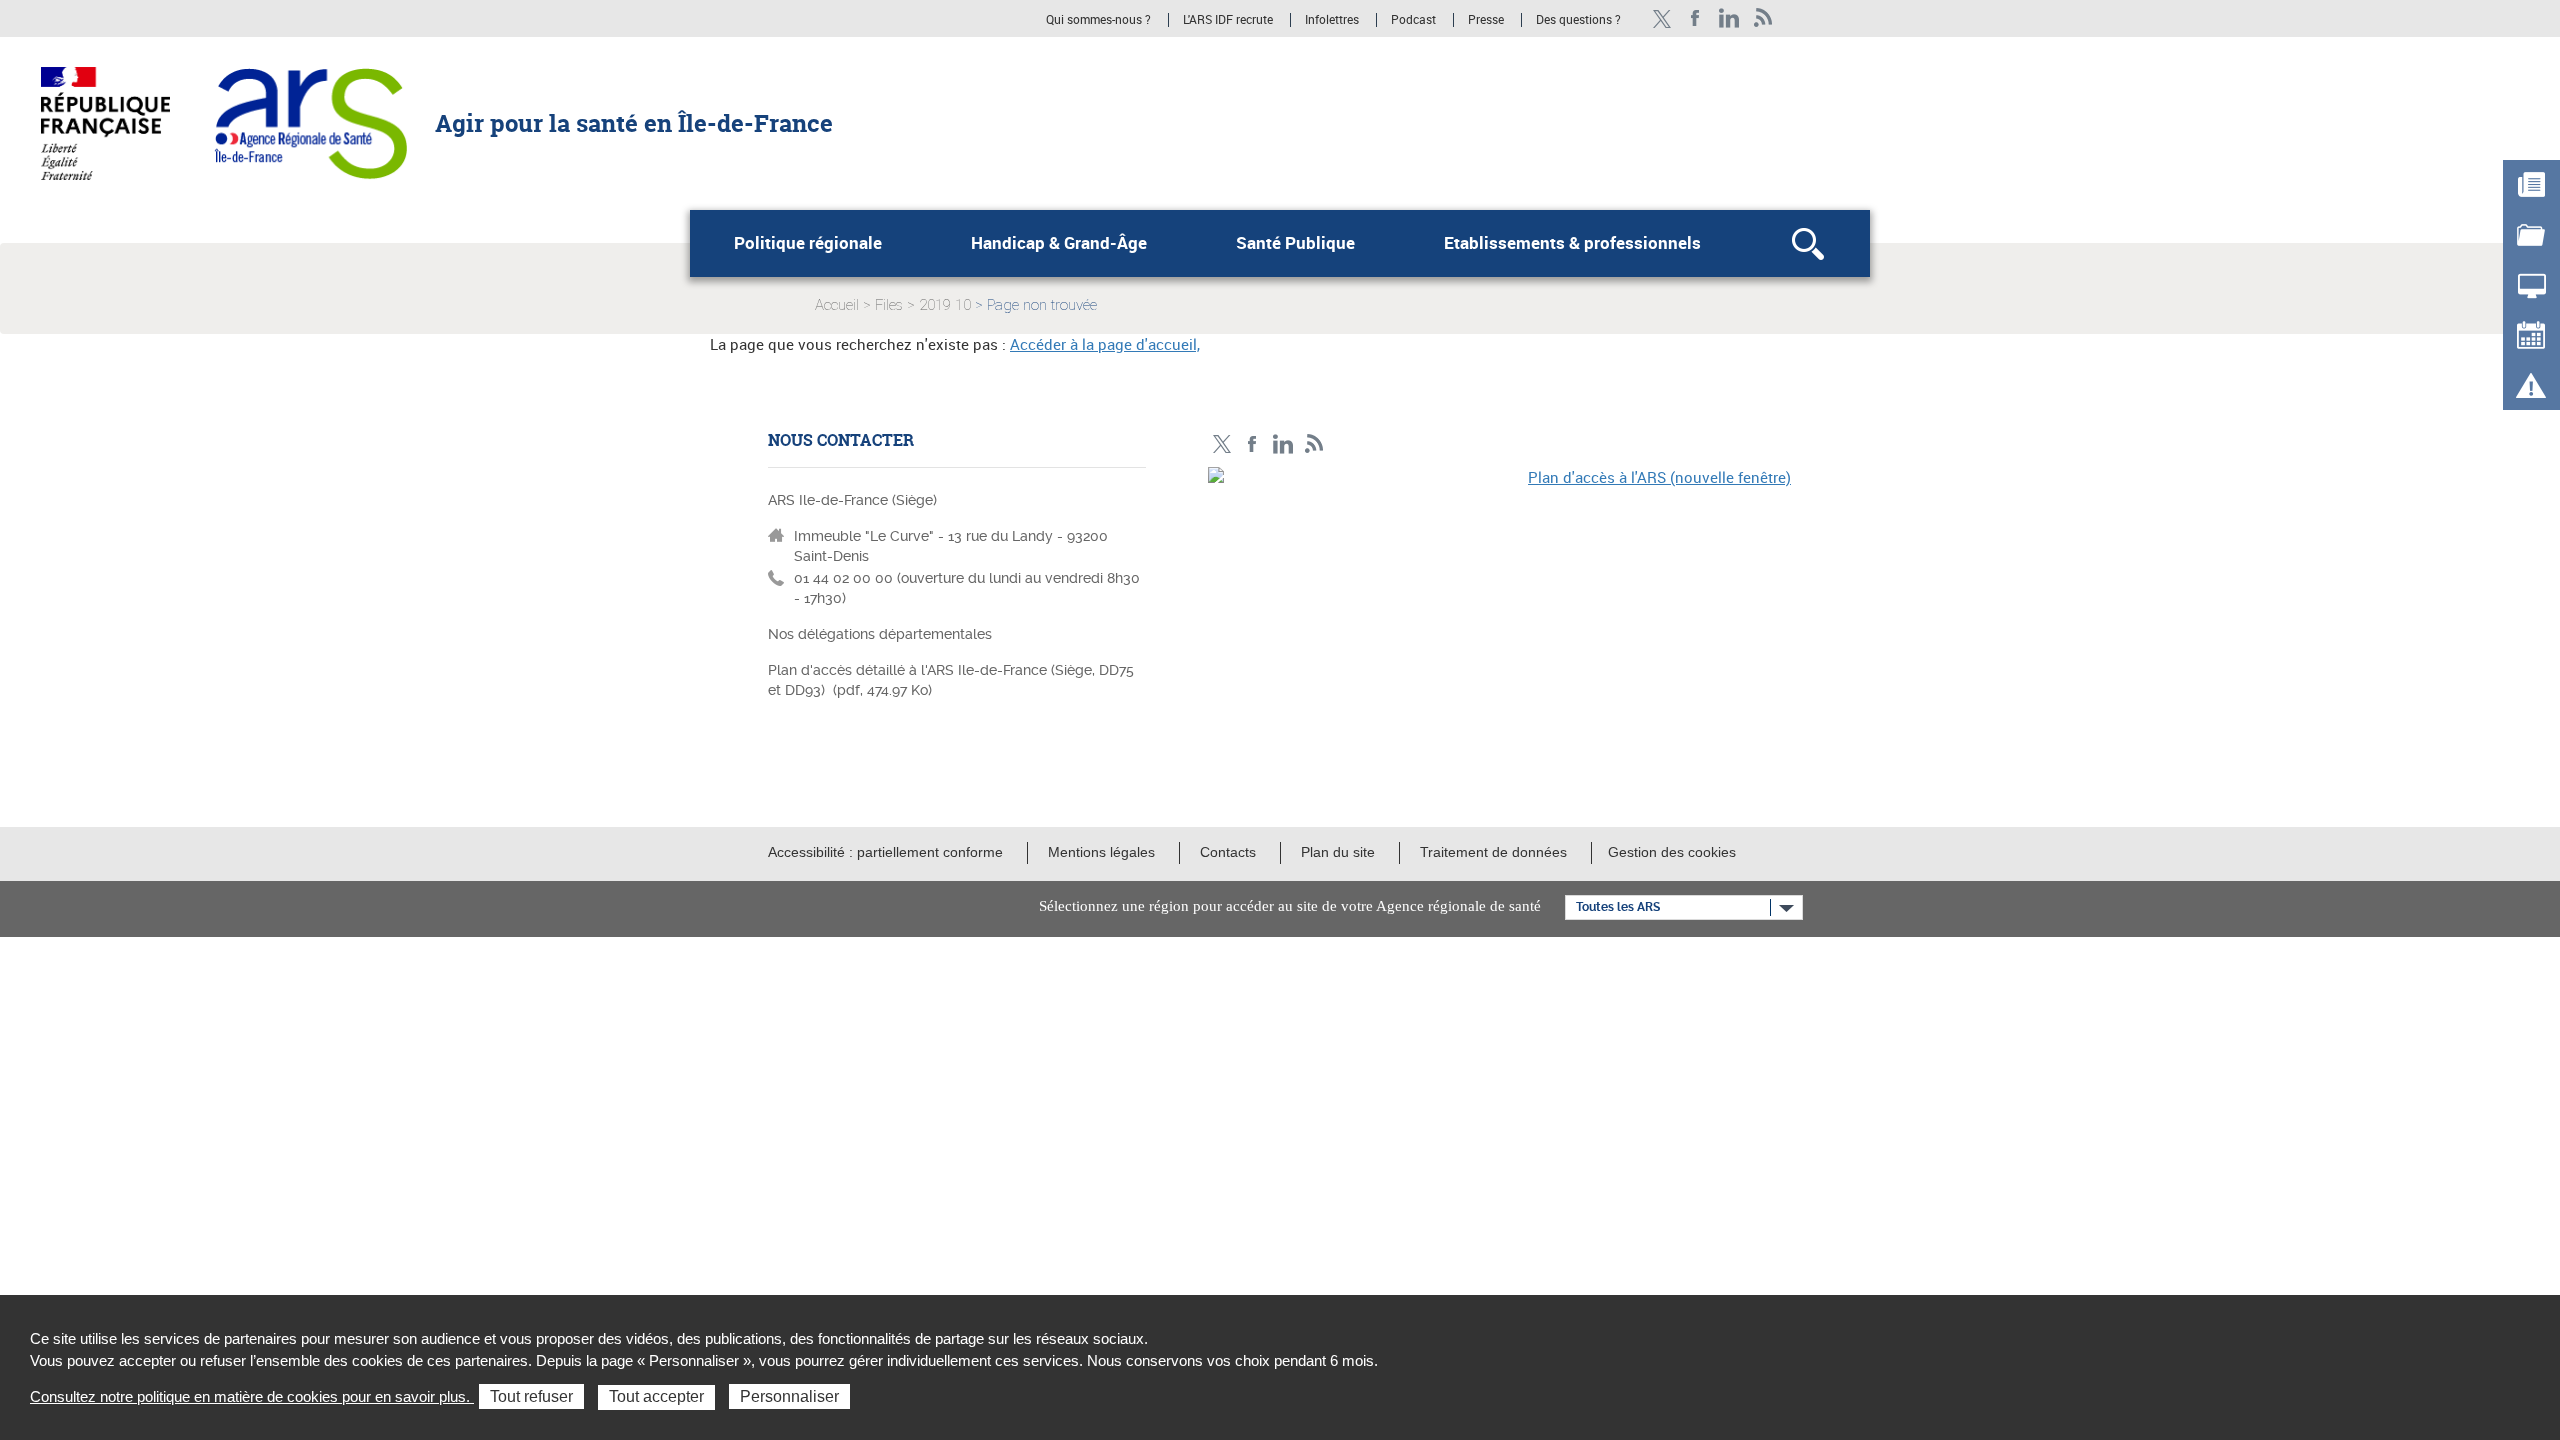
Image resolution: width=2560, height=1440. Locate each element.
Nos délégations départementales (880, 634)
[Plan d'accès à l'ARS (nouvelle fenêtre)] (1500, 605)
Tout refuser (531, 1396)
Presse (1486, 20)
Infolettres (1332, 20)
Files (889, 305)
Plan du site (1338, 852)
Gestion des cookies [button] (1672, 852)
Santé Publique (1295, 243)
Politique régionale (808, 243)
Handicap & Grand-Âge (1059, 243)
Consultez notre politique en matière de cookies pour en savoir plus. (252, 1396)
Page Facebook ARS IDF (1695, 18)
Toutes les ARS (1618, 907)
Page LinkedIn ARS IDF (1729, 18)
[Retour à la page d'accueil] (310, 122)
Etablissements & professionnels (1572, 243)
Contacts (1228, 852)
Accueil (837, 305)
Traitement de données (1493, 852)
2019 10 (945, 305)
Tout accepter (656, 1396)
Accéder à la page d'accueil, (1105, 344)
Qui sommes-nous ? (1098, 20)
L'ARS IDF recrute (1228, 20)
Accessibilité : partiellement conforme (885, 852)
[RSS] (1763, 18)
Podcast (1413, 20)
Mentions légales (1101, 852)
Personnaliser (789, 1396)
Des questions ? (1578, 20)
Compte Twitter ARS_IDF (1661, 18)
